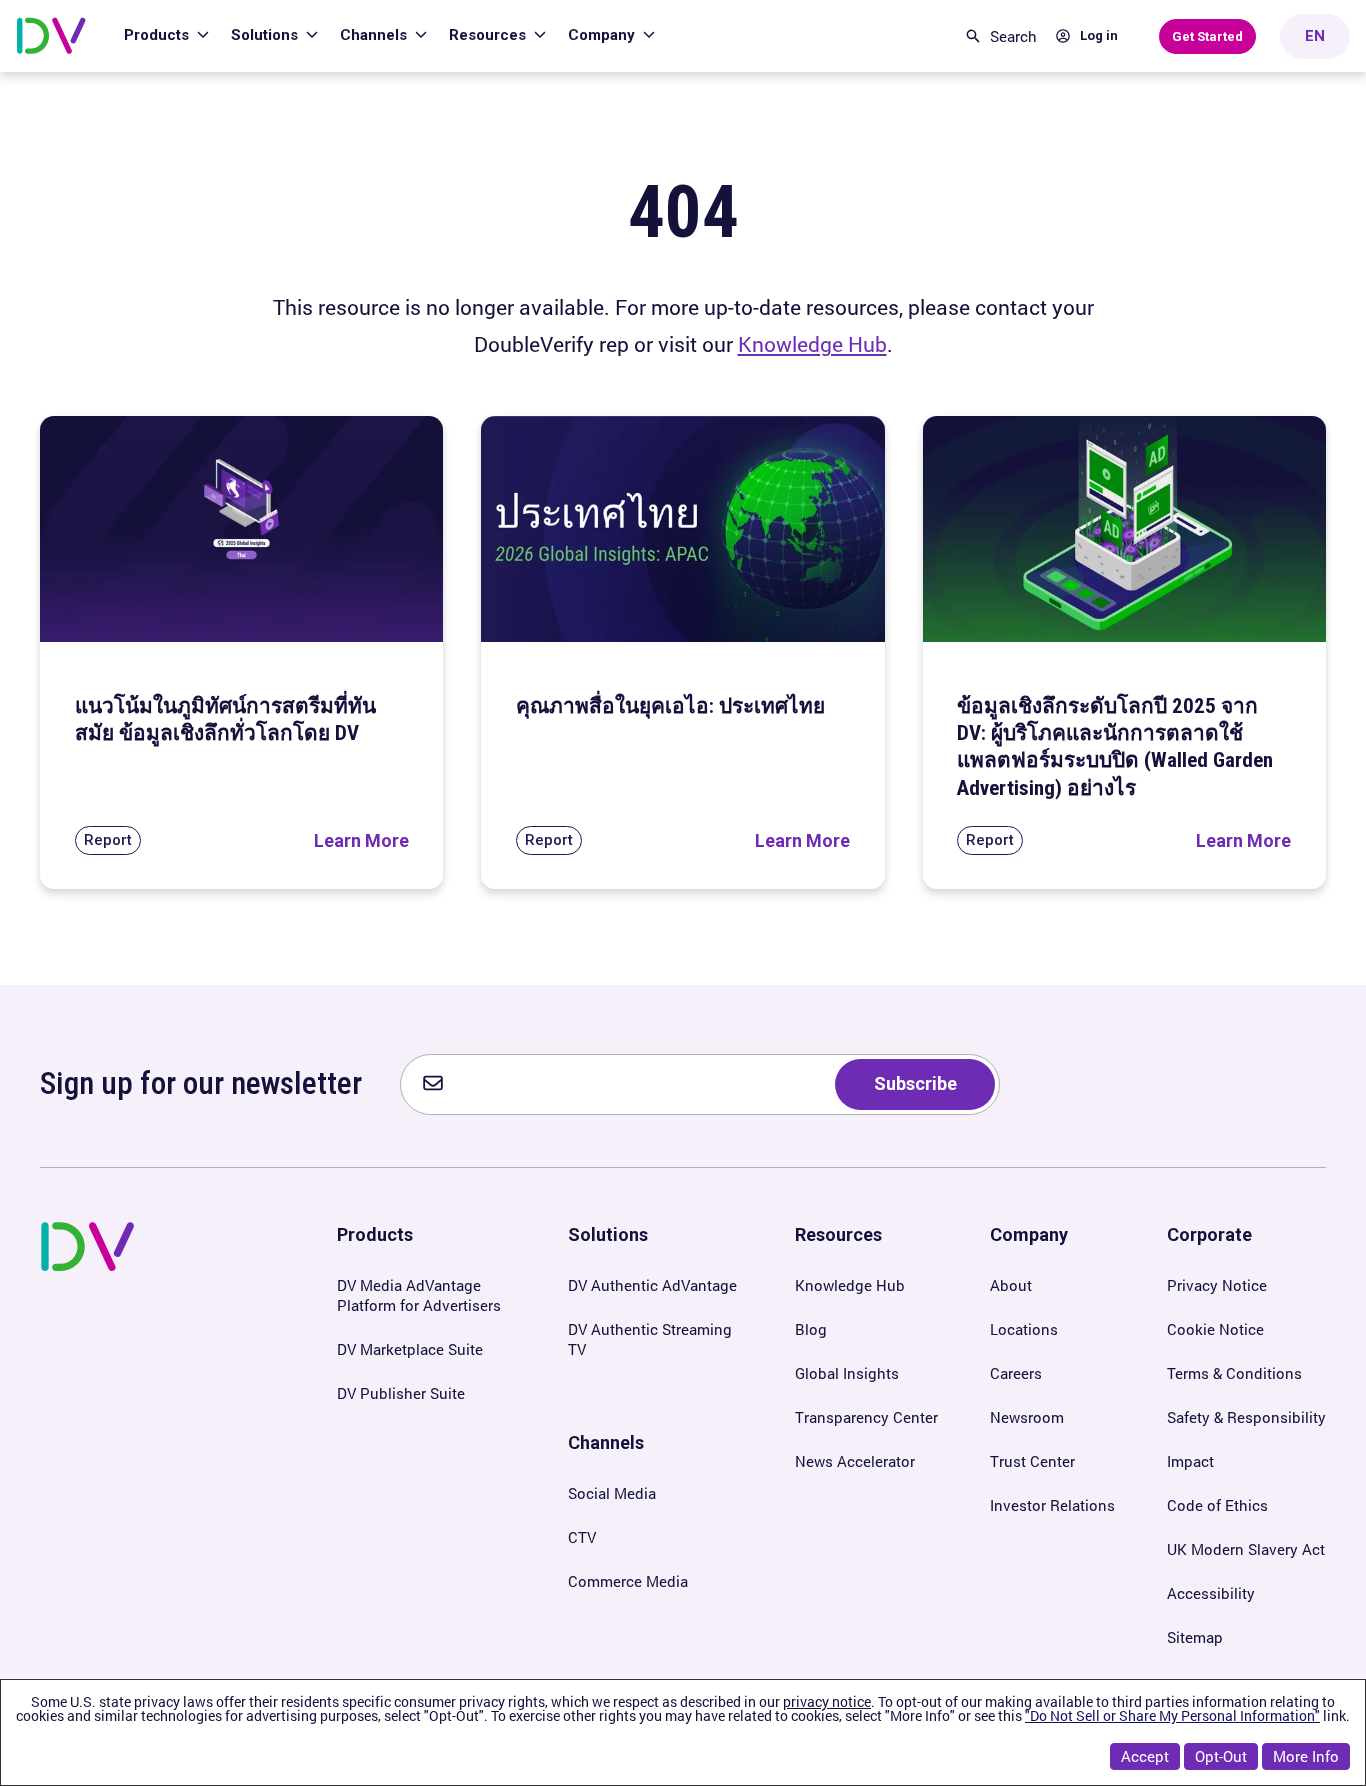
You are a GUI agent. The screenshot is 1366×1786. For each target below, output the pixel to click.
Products (158, 35)
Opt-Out (1221, 1756)
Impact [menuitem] (1190, 1461)
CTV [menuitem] (582, 1537)
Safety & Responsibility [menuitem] (1246, 1417)
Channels (375, 35)
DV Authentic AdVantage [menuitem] (652, 1285)
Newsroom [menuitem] (1027, 1417)
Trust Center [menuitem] (1032, 1461)
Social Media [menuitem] (612, 1493)
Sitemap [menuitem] (1195, 1637)
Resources (489, 35)
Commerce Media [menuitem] (628, 1581)
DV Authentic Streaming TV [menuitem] (650, 1339)
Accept (1145, 1756)
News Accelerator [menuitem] (855, 1461)
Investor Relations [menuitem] (1052, 1505)
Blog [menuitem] (811, 1329)
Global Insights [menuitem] (847, 1373)
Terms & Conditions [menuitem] (1234, 1373)
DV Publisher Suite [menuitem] (401, 1393)
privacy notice (827, 1701)
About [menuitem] (1011, 1285)
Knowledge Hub (812, 344)
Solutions (266, 35)
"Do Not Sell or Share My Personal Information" (1172, 1715)
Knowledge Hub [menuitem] (850, 1285)
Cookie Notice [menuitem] (1215, 1329)
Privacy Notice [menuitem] (1217, 1285)
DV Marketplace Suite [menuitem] (410, 1349)
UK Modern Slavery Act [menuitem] (1246, 1549)
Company (603, 35)
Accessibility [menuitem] (1211, 1593)
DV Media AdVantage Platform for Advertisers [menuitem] (419, 1295)
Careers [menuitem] (1016, 1373)
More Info (1306, 1756)
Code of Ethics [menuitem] (1217, 1505)
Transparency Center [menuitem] (866, 1417)
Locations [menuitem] (1024, 1329)
